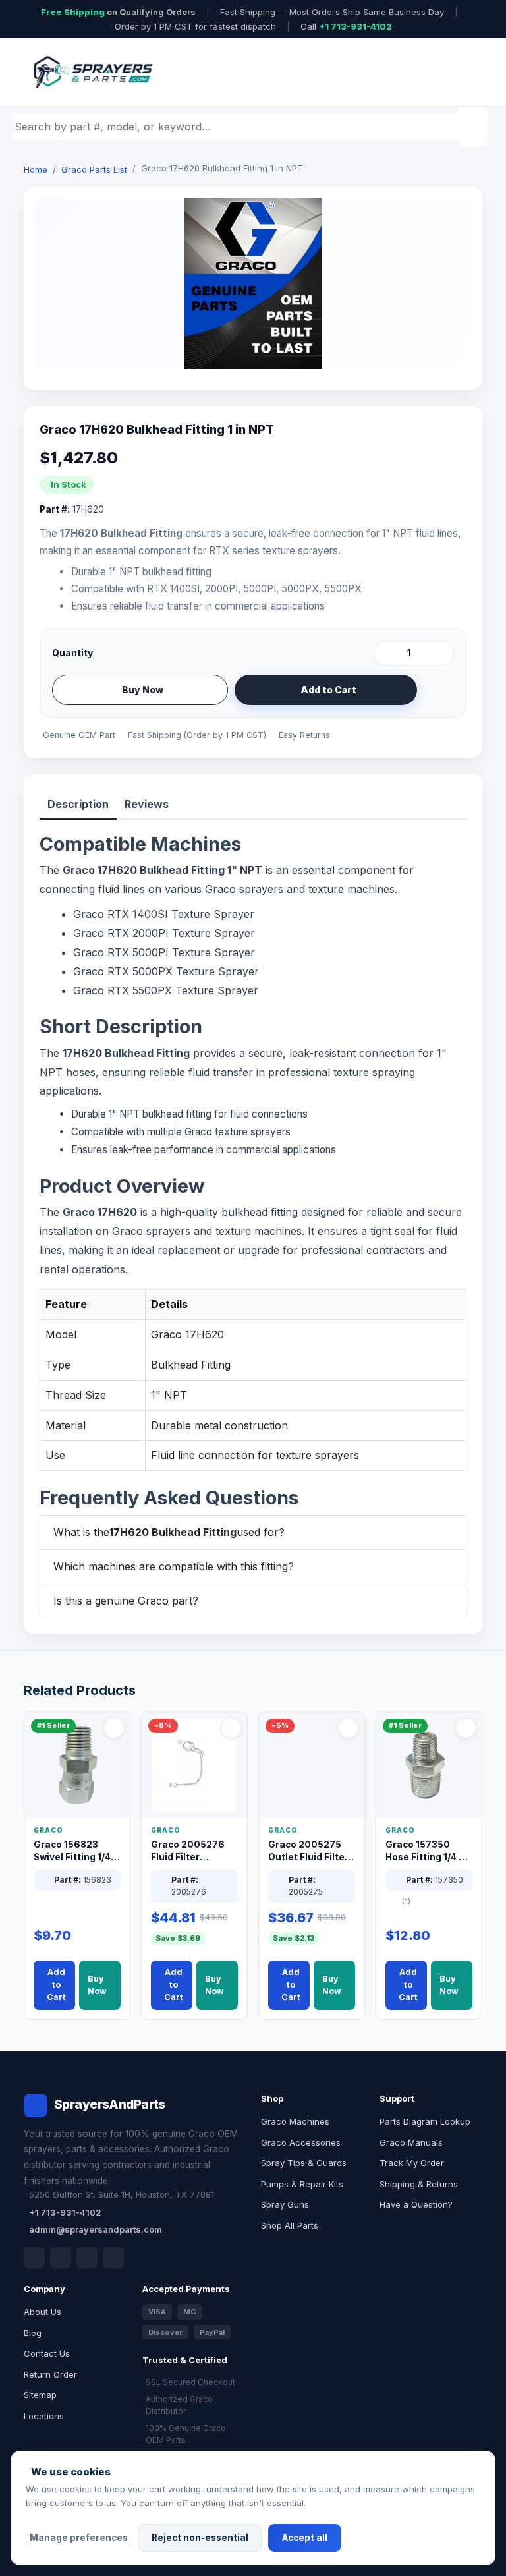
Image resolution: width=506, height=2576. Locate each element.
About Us (42, 2312)
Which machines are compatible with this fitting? (174, 1566)
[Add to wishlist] (439, 690)
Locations (44, 2416)
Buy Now (143, 690)
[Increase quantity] (441, 653)
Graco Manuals (411, 2142)
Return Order (50, 2374)
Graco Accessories (301, 2142)
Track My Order (412, 2163)
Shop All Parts (290, 2225)
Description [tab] (78, 804)
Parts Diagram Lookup (425, 2121)
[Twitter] (87, 2258)
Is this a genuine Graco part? (126, 1601)
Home (36, 169)
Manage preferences (79, 2538)
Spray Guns (285, 2204)
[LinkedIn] (61, 2258)
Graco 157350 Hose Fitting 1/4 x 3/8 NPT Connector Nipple (426, 1851)
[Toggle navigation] (457, 72)
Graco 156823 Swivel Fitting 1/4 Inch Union (72, 1851)
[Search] (474, 127)
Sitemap (40, 2395)
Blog (33, 2333)
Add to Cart (328, 690)
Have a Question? (416, 2204)
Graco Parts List (94, 169)
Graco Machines (295, 2121)
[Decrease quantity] (386, 653)
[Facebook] (34, 2258)
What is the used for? (169, 1532)
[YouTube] (113, 2258)
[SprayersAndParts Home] (92, 72)
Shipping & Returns (419, 2184)
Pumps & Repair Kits (302, 2184)
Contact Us (47, 2353)
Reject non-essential (200, 2538)
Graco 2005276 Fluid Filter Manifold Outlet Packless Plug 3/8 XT (191, 1851)
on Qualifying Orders (118, 12)
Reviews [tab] (147, 804)
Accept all (305, 2538)
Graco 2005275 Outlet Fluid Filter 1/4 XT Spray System (308, 1851)
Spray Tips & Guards (304, 2163)
